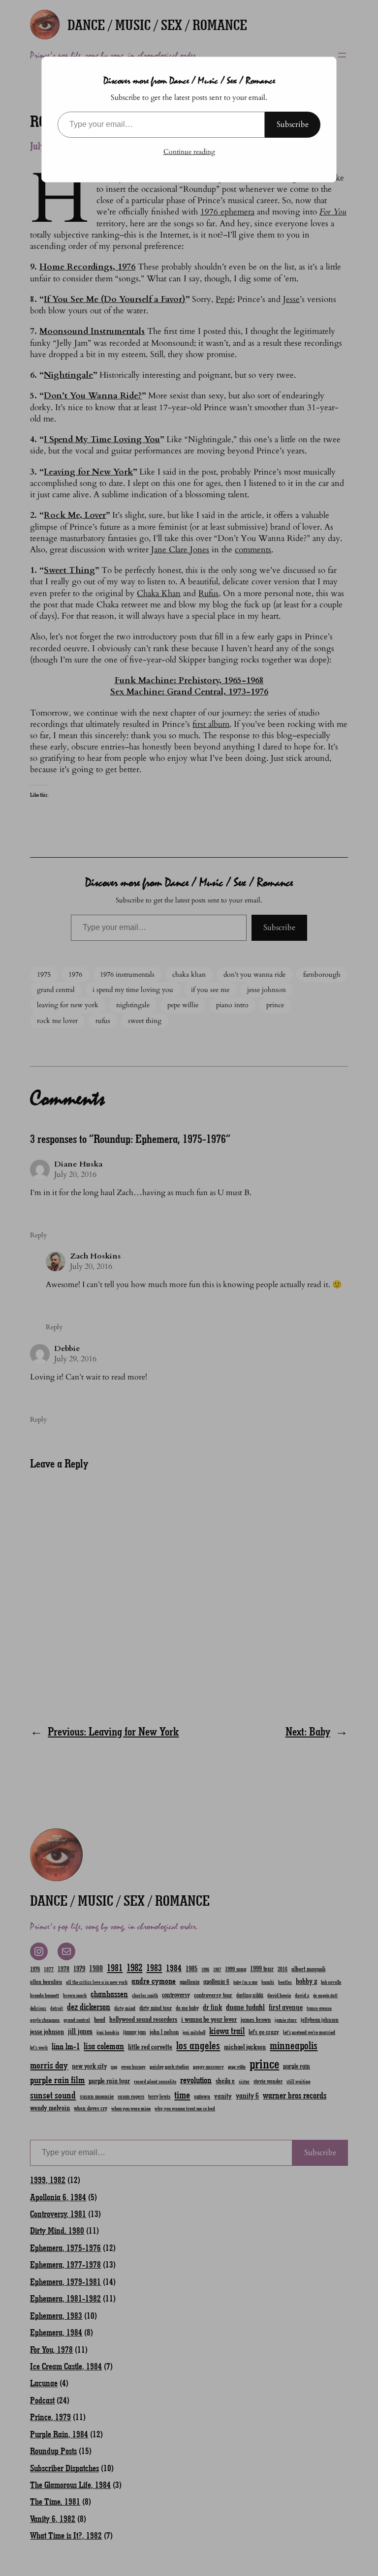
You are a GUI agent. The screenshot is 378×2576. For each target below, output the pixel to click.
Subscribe (293, 124)
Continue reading (189, 152)
